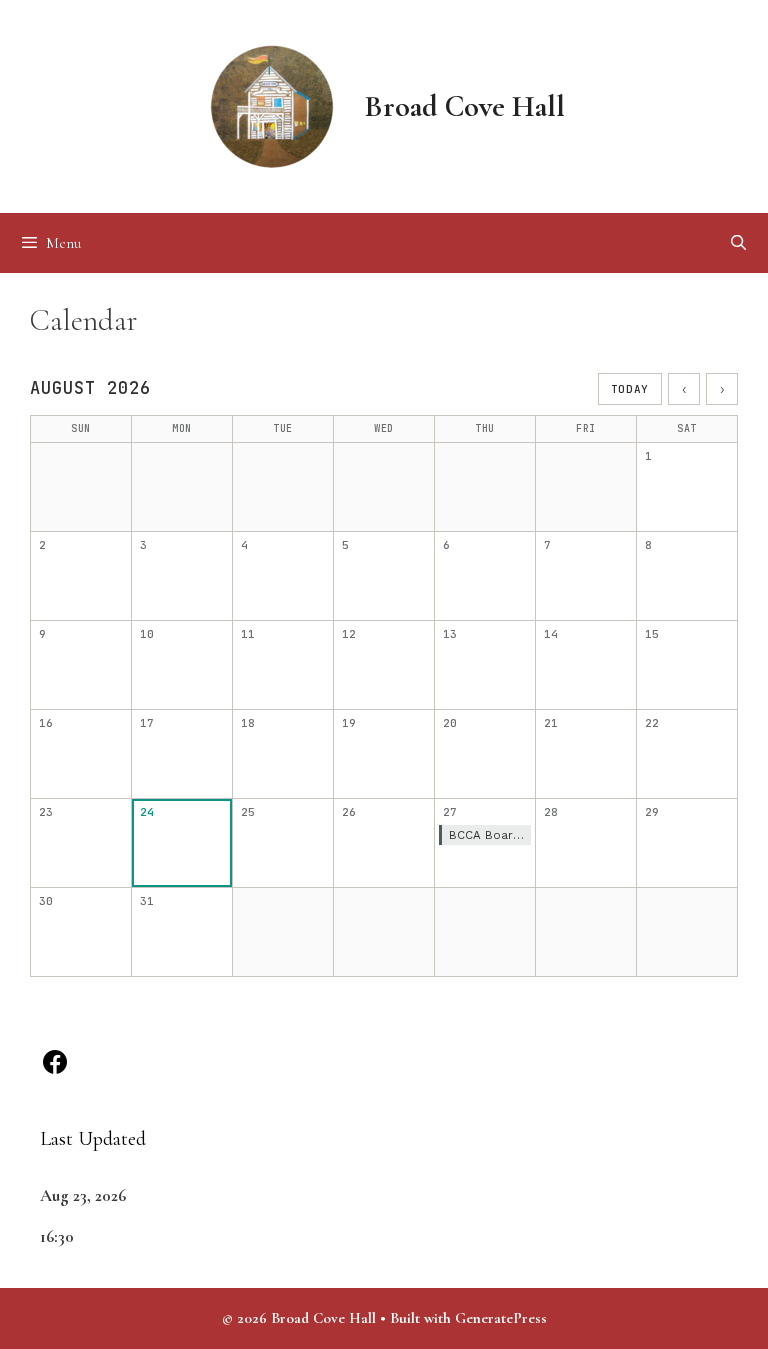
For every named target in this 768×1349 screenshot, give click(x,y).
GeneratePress (501, 1318)
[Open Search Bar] (738, 243)
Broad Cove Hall (465, 106)
